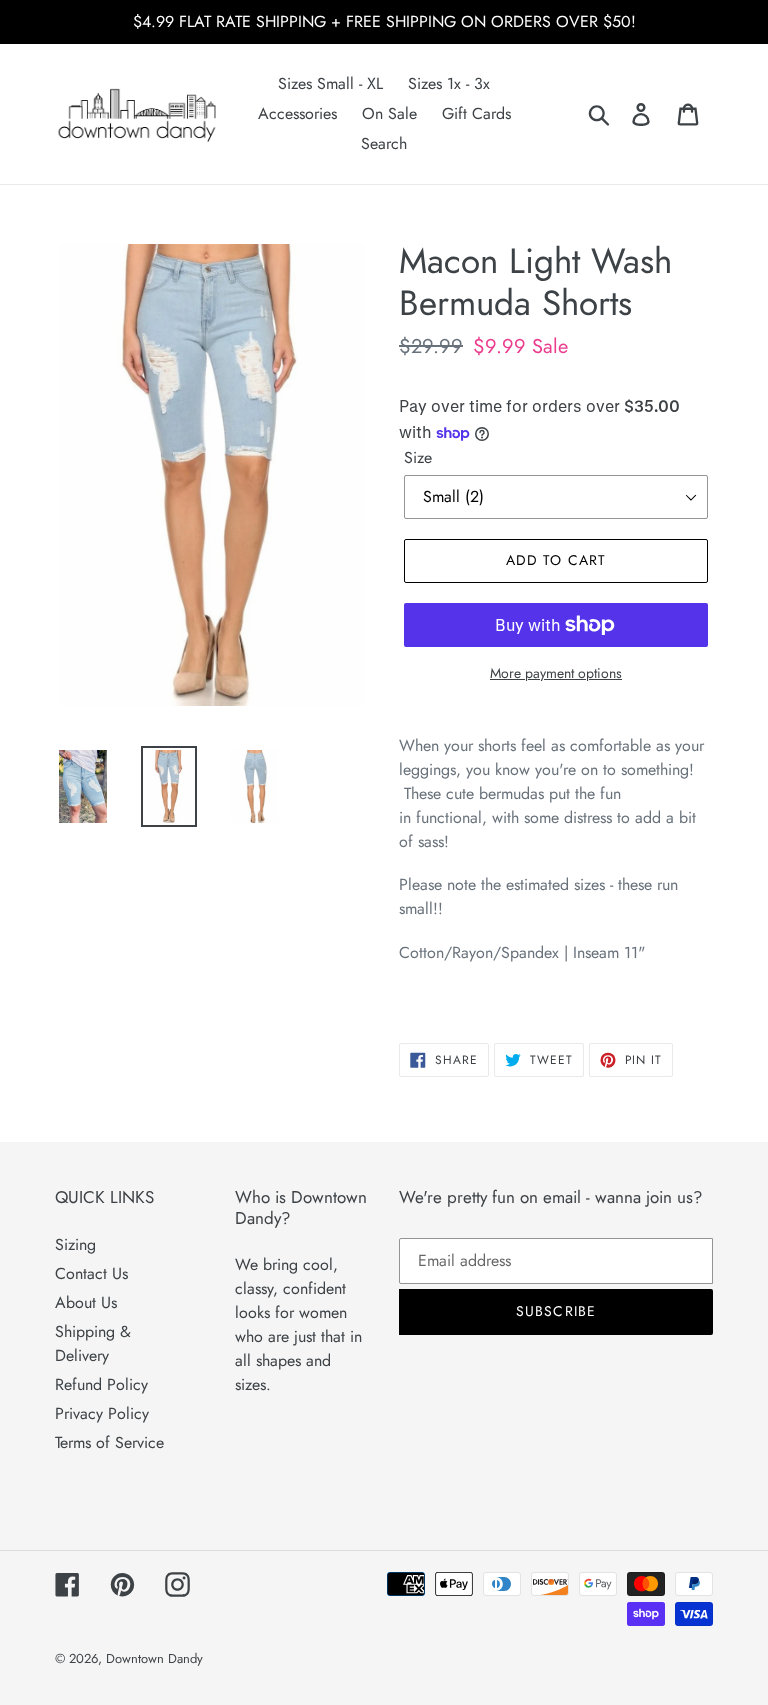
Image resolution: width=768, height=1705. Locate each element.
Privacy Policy (102, 1413)
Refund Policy (101, 1384)
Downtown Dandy (154, 1658)
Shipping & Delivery (93, 1343)
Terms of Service (109, 1442)
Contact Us (91, 1273)
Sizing (75, 1244)
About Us (86, 1302)
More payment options (556, 673)
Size (418, 457)
